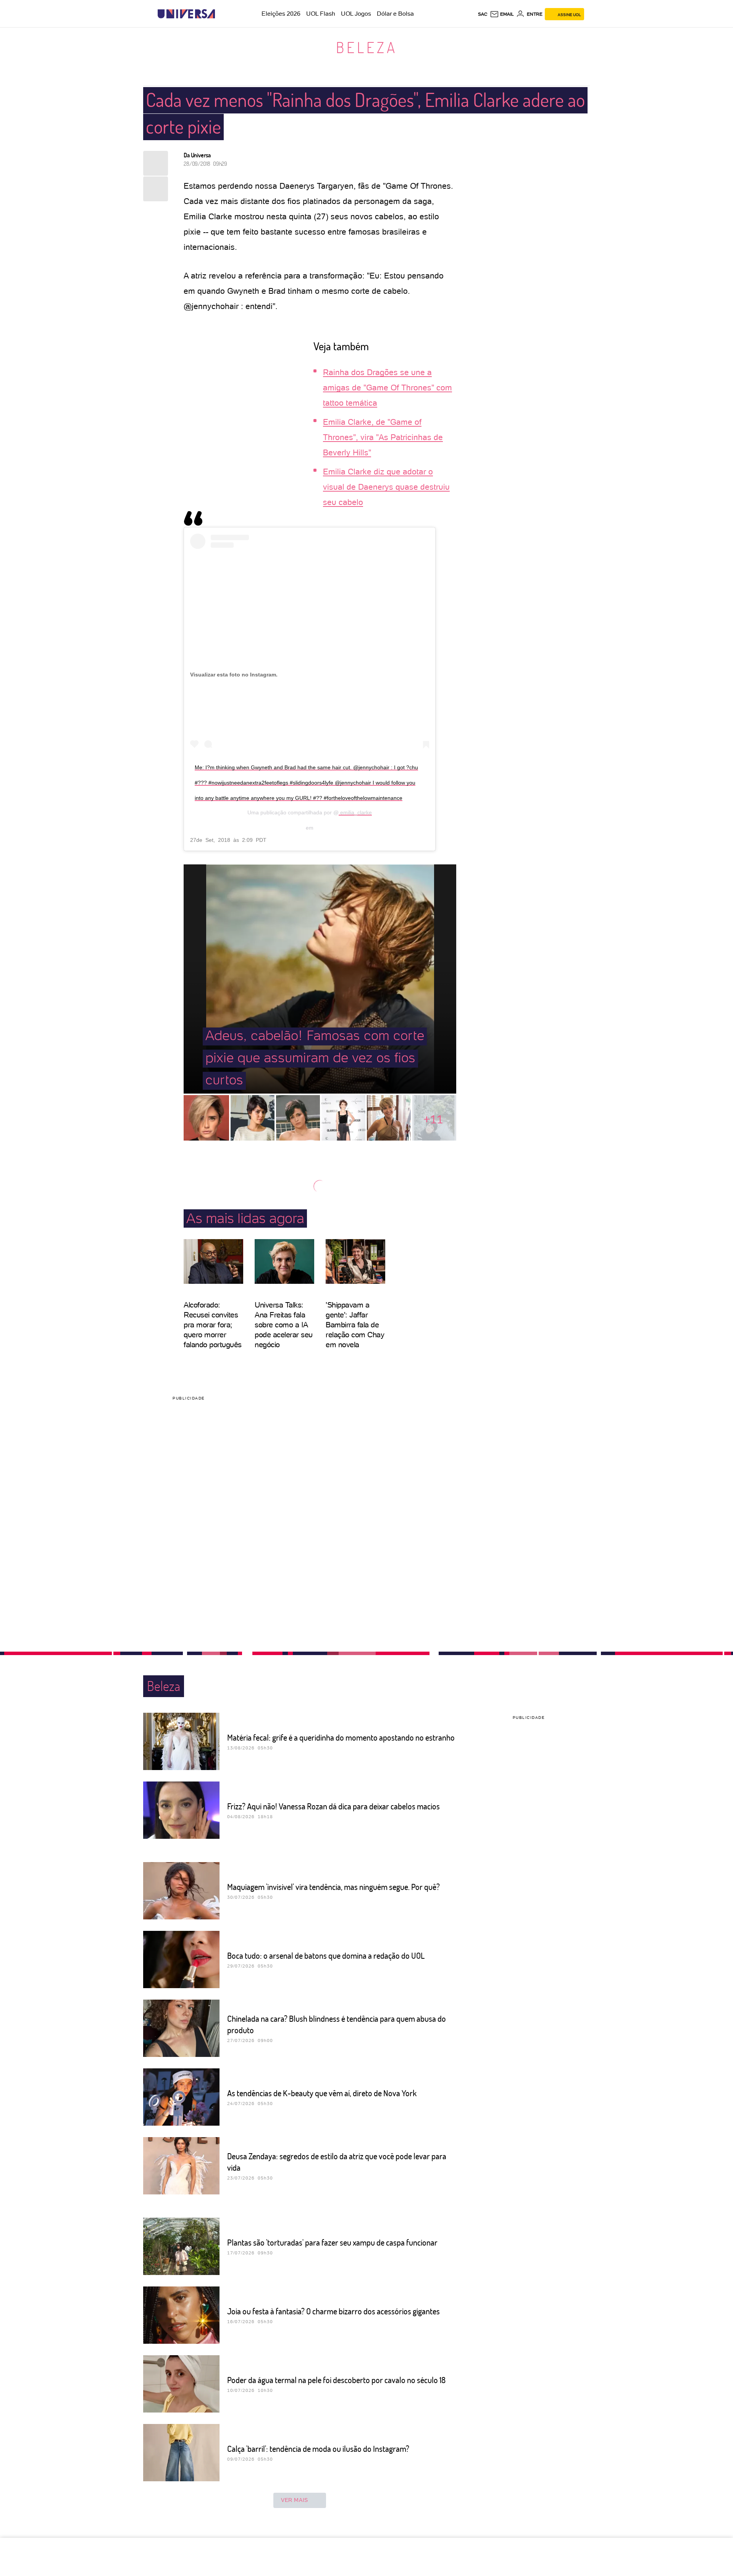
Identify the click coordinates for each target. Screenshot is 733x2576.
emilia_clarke (355, 812)
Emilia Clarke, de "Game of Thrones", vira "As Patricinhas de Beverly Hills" (383, 437)
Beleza (367, 47)
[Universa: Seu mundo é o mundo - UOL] (186, 14)
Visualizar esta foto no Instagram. (234, 675)
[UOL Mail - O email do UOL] (502, 14)
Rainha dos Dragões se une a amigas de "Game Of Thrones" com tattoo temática (387, 388)
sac (483, 14)
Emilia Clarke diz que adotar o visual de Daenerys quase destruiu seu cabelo (386, 487)
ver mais (295, 2500)
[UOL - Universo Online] (222, 14)
